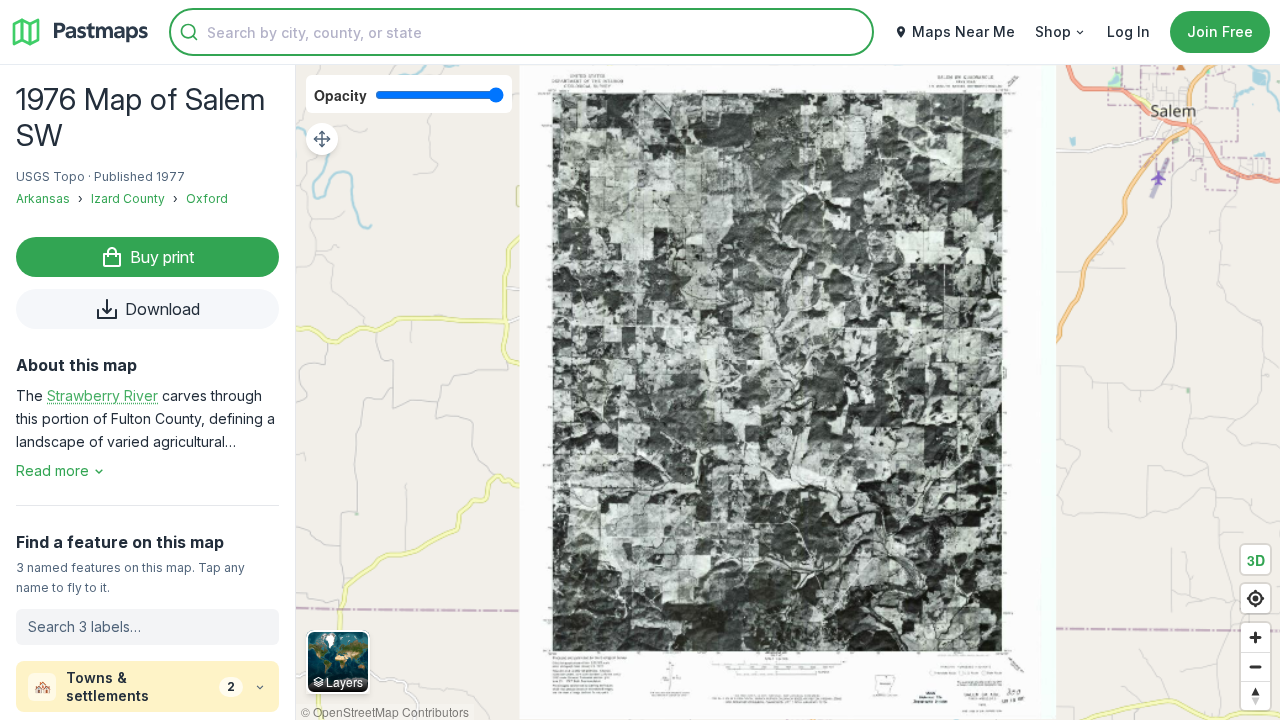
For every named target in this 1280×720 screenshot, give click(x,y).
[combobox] (521, 32)
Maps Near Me (963, 31)
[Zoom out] (1255, 666)
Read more (52, 470)
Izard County (128, 198)
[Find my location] (1255, 598)
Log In (1128, 31)
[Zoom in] (1255, 637)
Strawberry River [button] (102, 395)
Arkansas (43, 198)
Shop (1053, 31)
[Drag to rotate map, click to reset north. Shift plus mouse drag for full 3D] (1255, 695)
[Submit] (189, 32)
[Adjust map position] (322, 139)
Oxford (207, 198)
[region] (788, 392)
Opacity (340, 95)
